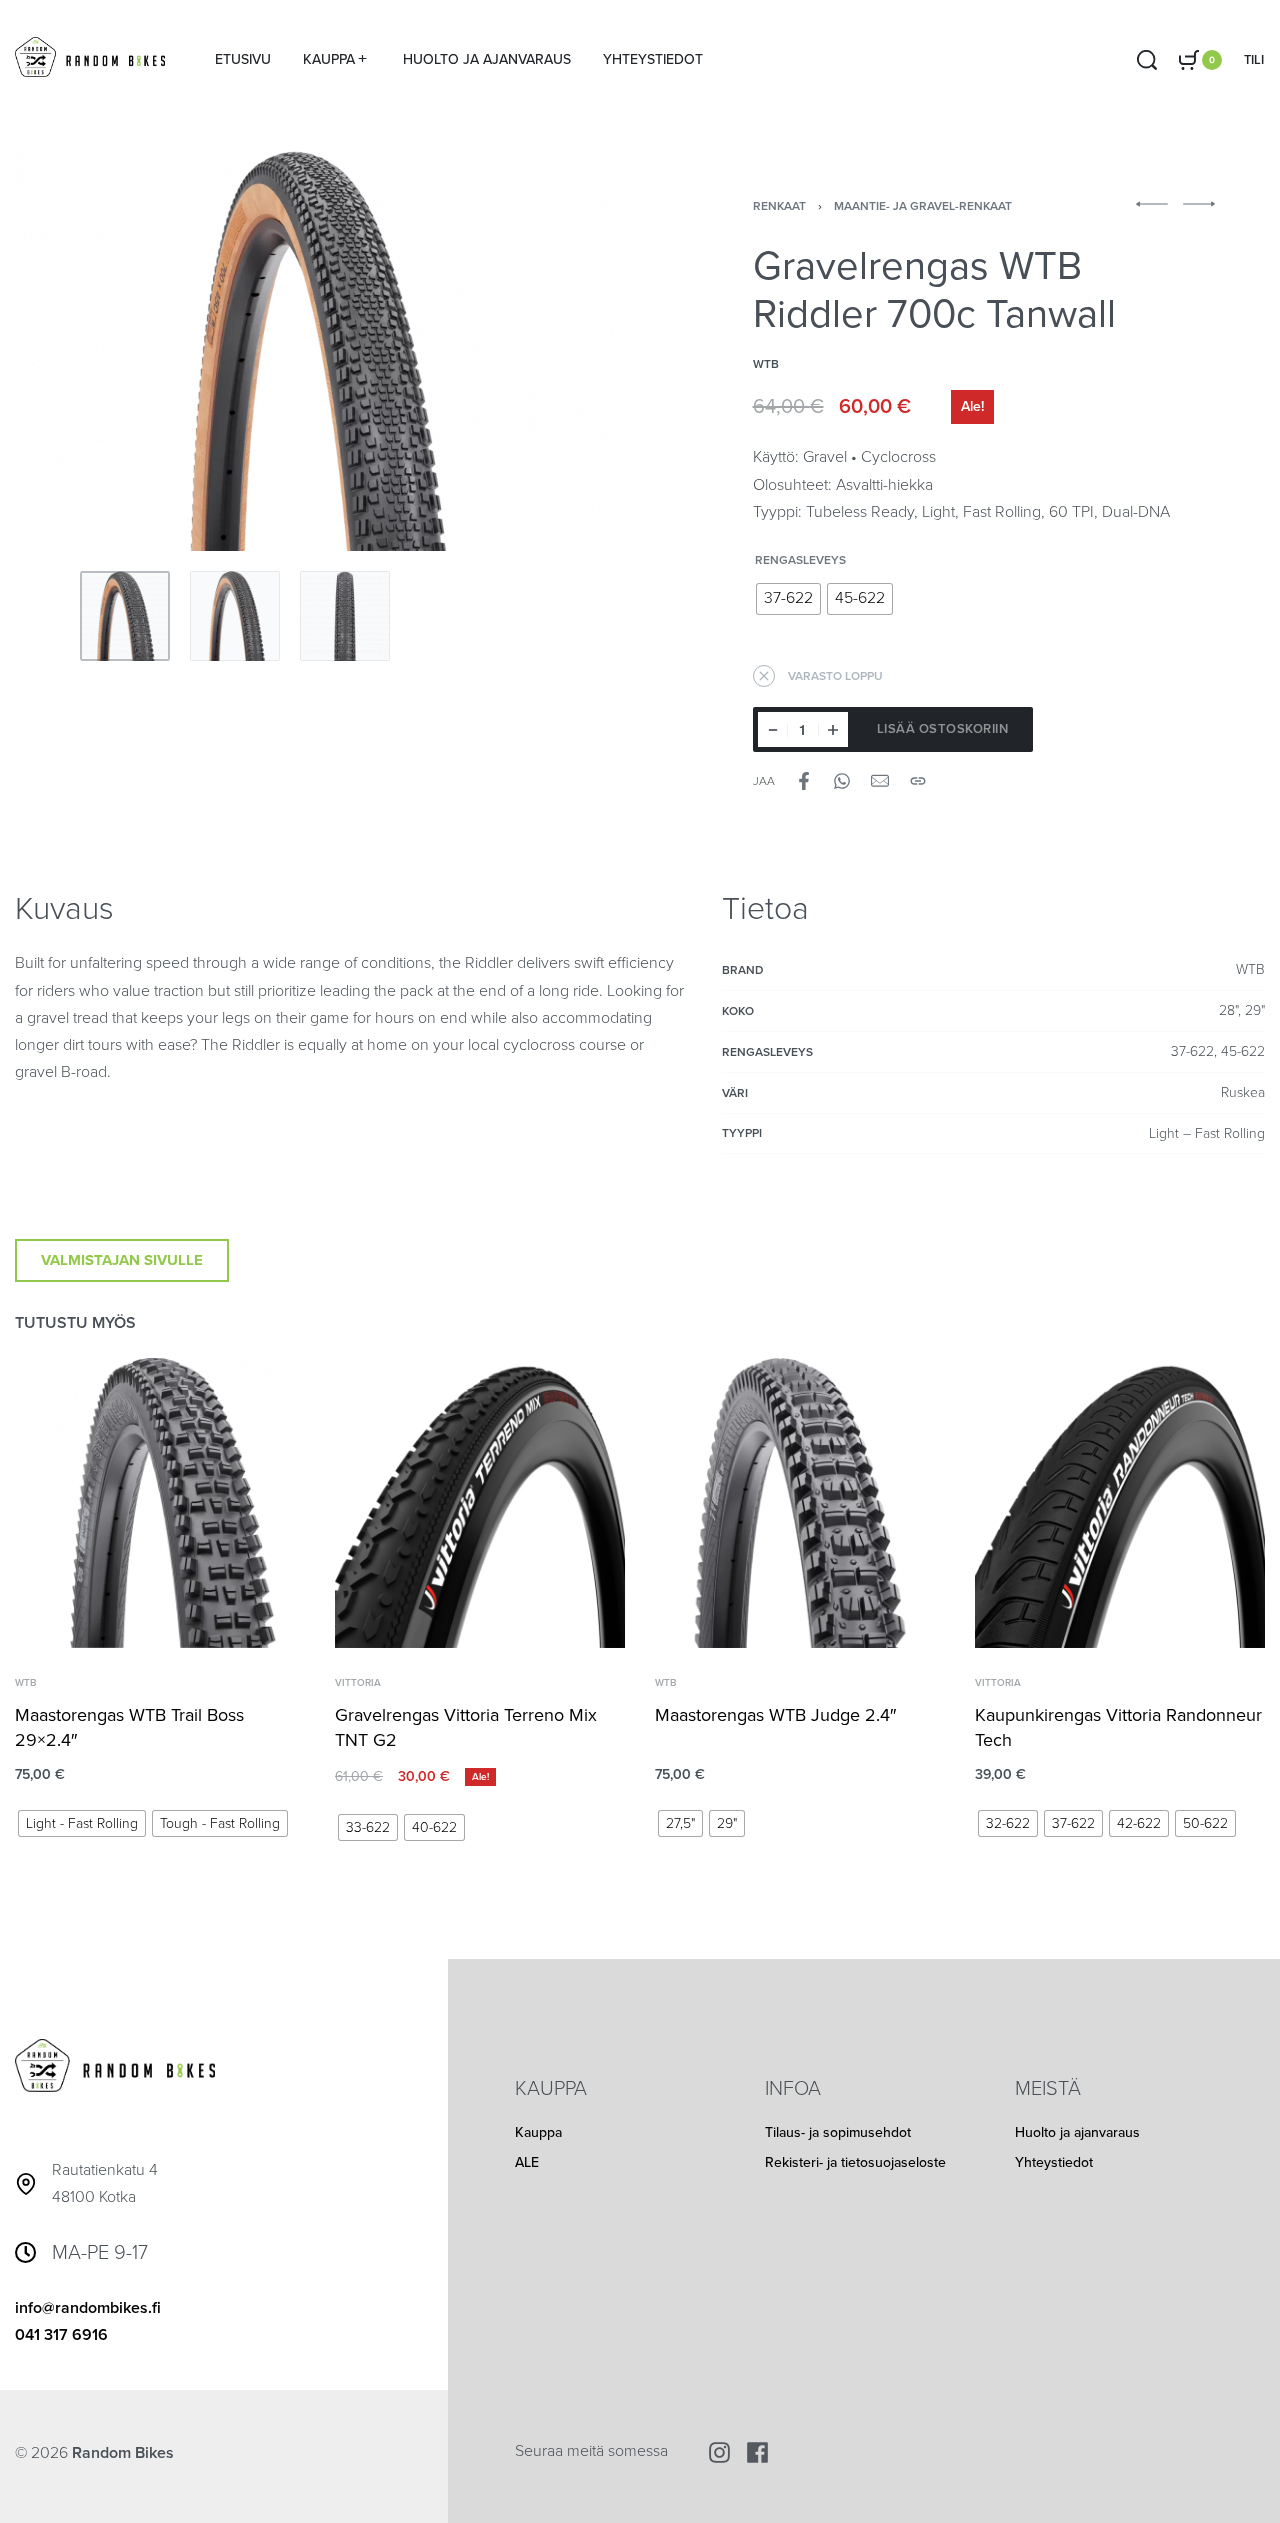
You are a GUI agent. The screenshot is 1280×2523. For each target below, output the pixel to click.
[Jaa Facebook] (804, 781)
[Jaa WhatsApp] (842, 781)
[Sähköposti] (880, 781)
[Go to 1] (125, 616)
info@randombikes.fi (88, 2308)
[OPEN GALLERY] (315, 350)
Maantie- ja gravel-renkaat (923, 206)
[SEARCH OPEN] (1147, 60)
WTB (25, 1683)
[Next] (561, 350)
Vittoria (358, 1683)
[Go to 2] (235, 616)
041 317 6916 (61, 2335)
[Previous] (69, 350)
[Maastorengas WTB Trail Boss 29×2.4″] (160, 1503)
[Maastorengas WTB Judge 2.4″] (800, 1503)
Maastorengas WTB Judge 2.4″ (775, 1715)
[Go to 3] (345, 616)
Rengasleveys (800, 560)
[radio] (788, 599)
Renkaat (779, 206)
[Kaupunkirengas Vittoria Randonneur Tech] (1120, 1503)
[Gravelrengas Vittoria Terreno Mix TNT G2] (480, 1503)
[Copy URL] (918, 781)
